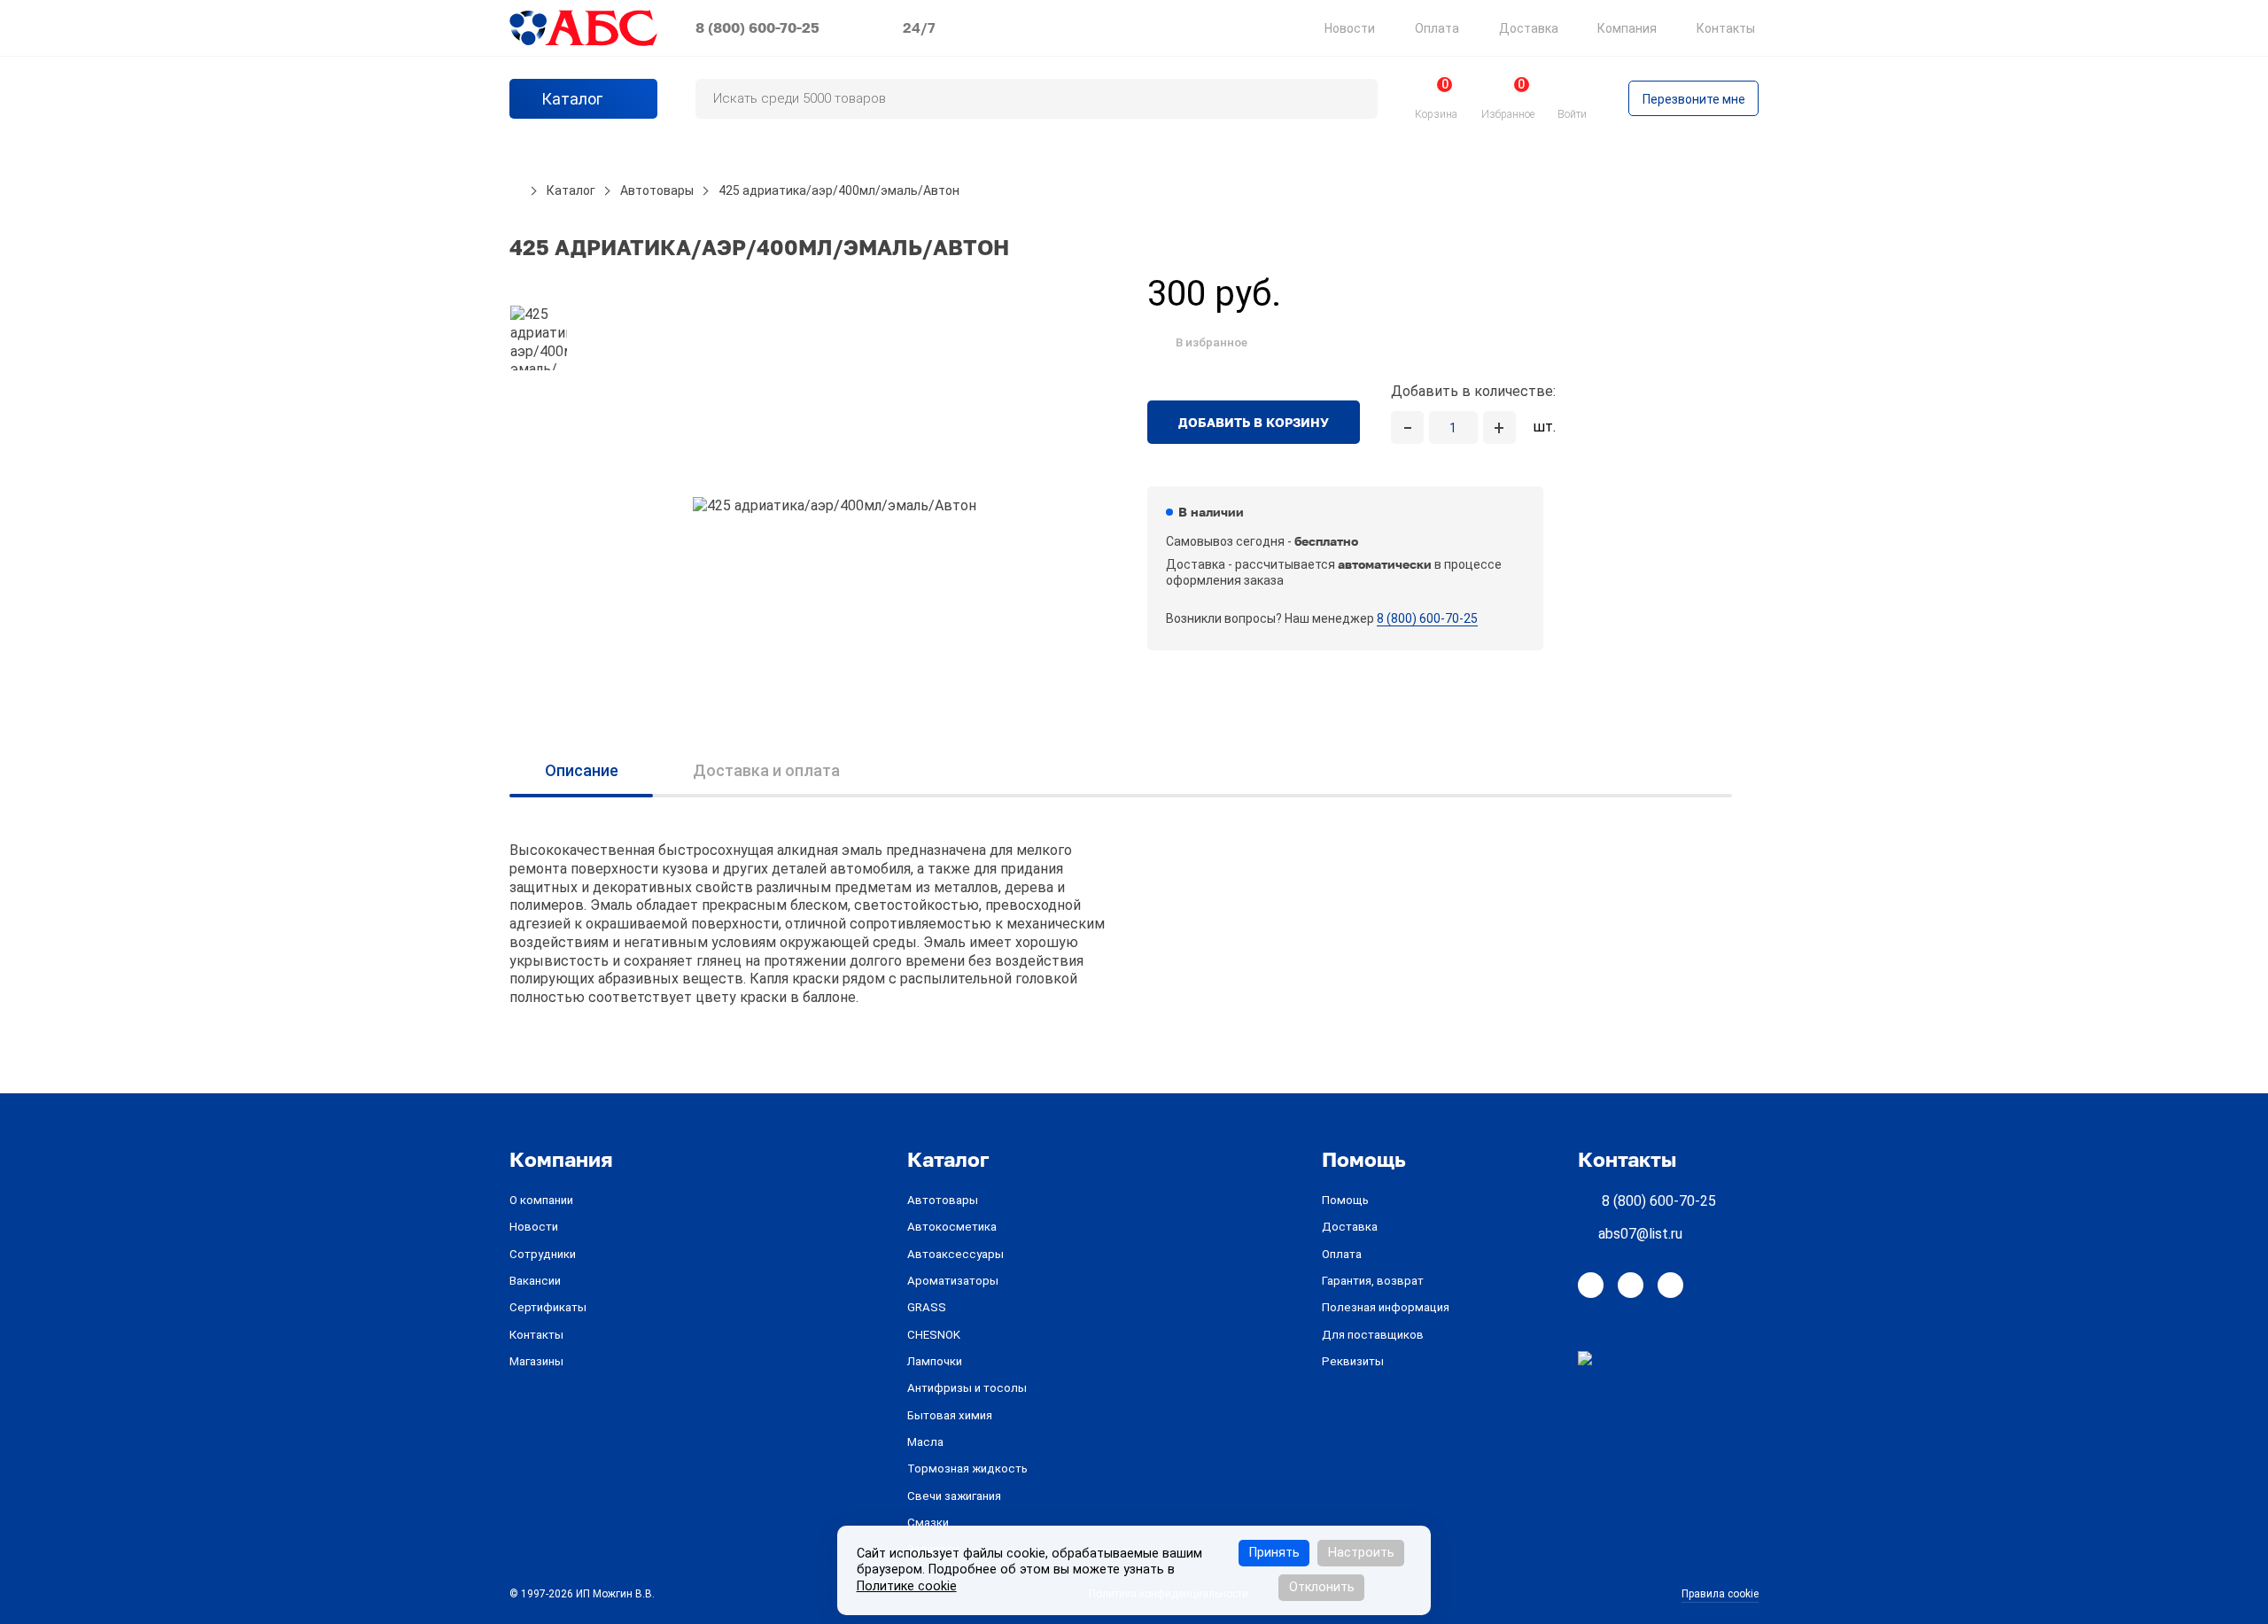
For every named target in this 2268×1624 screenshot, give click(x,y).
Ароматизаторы (953, 1281)
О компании (541, 1200)
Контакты (1726, 28)
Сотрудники (543, 1254)
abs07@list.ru (1640, 1234)
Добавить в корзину (1254, 422)
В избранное (1212, 342)
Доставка (1529, 28)
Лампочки (935, 1361)
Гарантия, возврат (1373, 1281)
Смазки (928, 1523)
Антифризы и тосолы (967, 1388)
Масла (925, 1442)
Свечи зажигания (954, 1496)
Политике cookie (907, 1586)
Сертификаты (548, 1307)
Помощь (1345, 1200)
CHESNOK (934, 1335)
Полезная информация (1386, 1307)
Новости (1350, 28)
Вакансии (535, 1281)
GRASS (927, 1307)
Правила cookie (1720, 1594)
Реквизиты (1353, 1361)
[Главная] (516, 190)
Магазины (536, 1361)
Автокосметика (952, 1227)
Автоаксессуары (955, 1254)
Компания (1627, 28)
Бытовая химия (950, 1415)
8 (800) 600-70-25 (757, 27)
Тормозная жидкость (967, 1469)
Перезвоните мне (1694, 99)
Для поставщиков (1373, 1335)
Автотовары (943, 1200)
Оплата (1437, 28)
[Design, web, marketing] (1641, 1357)
